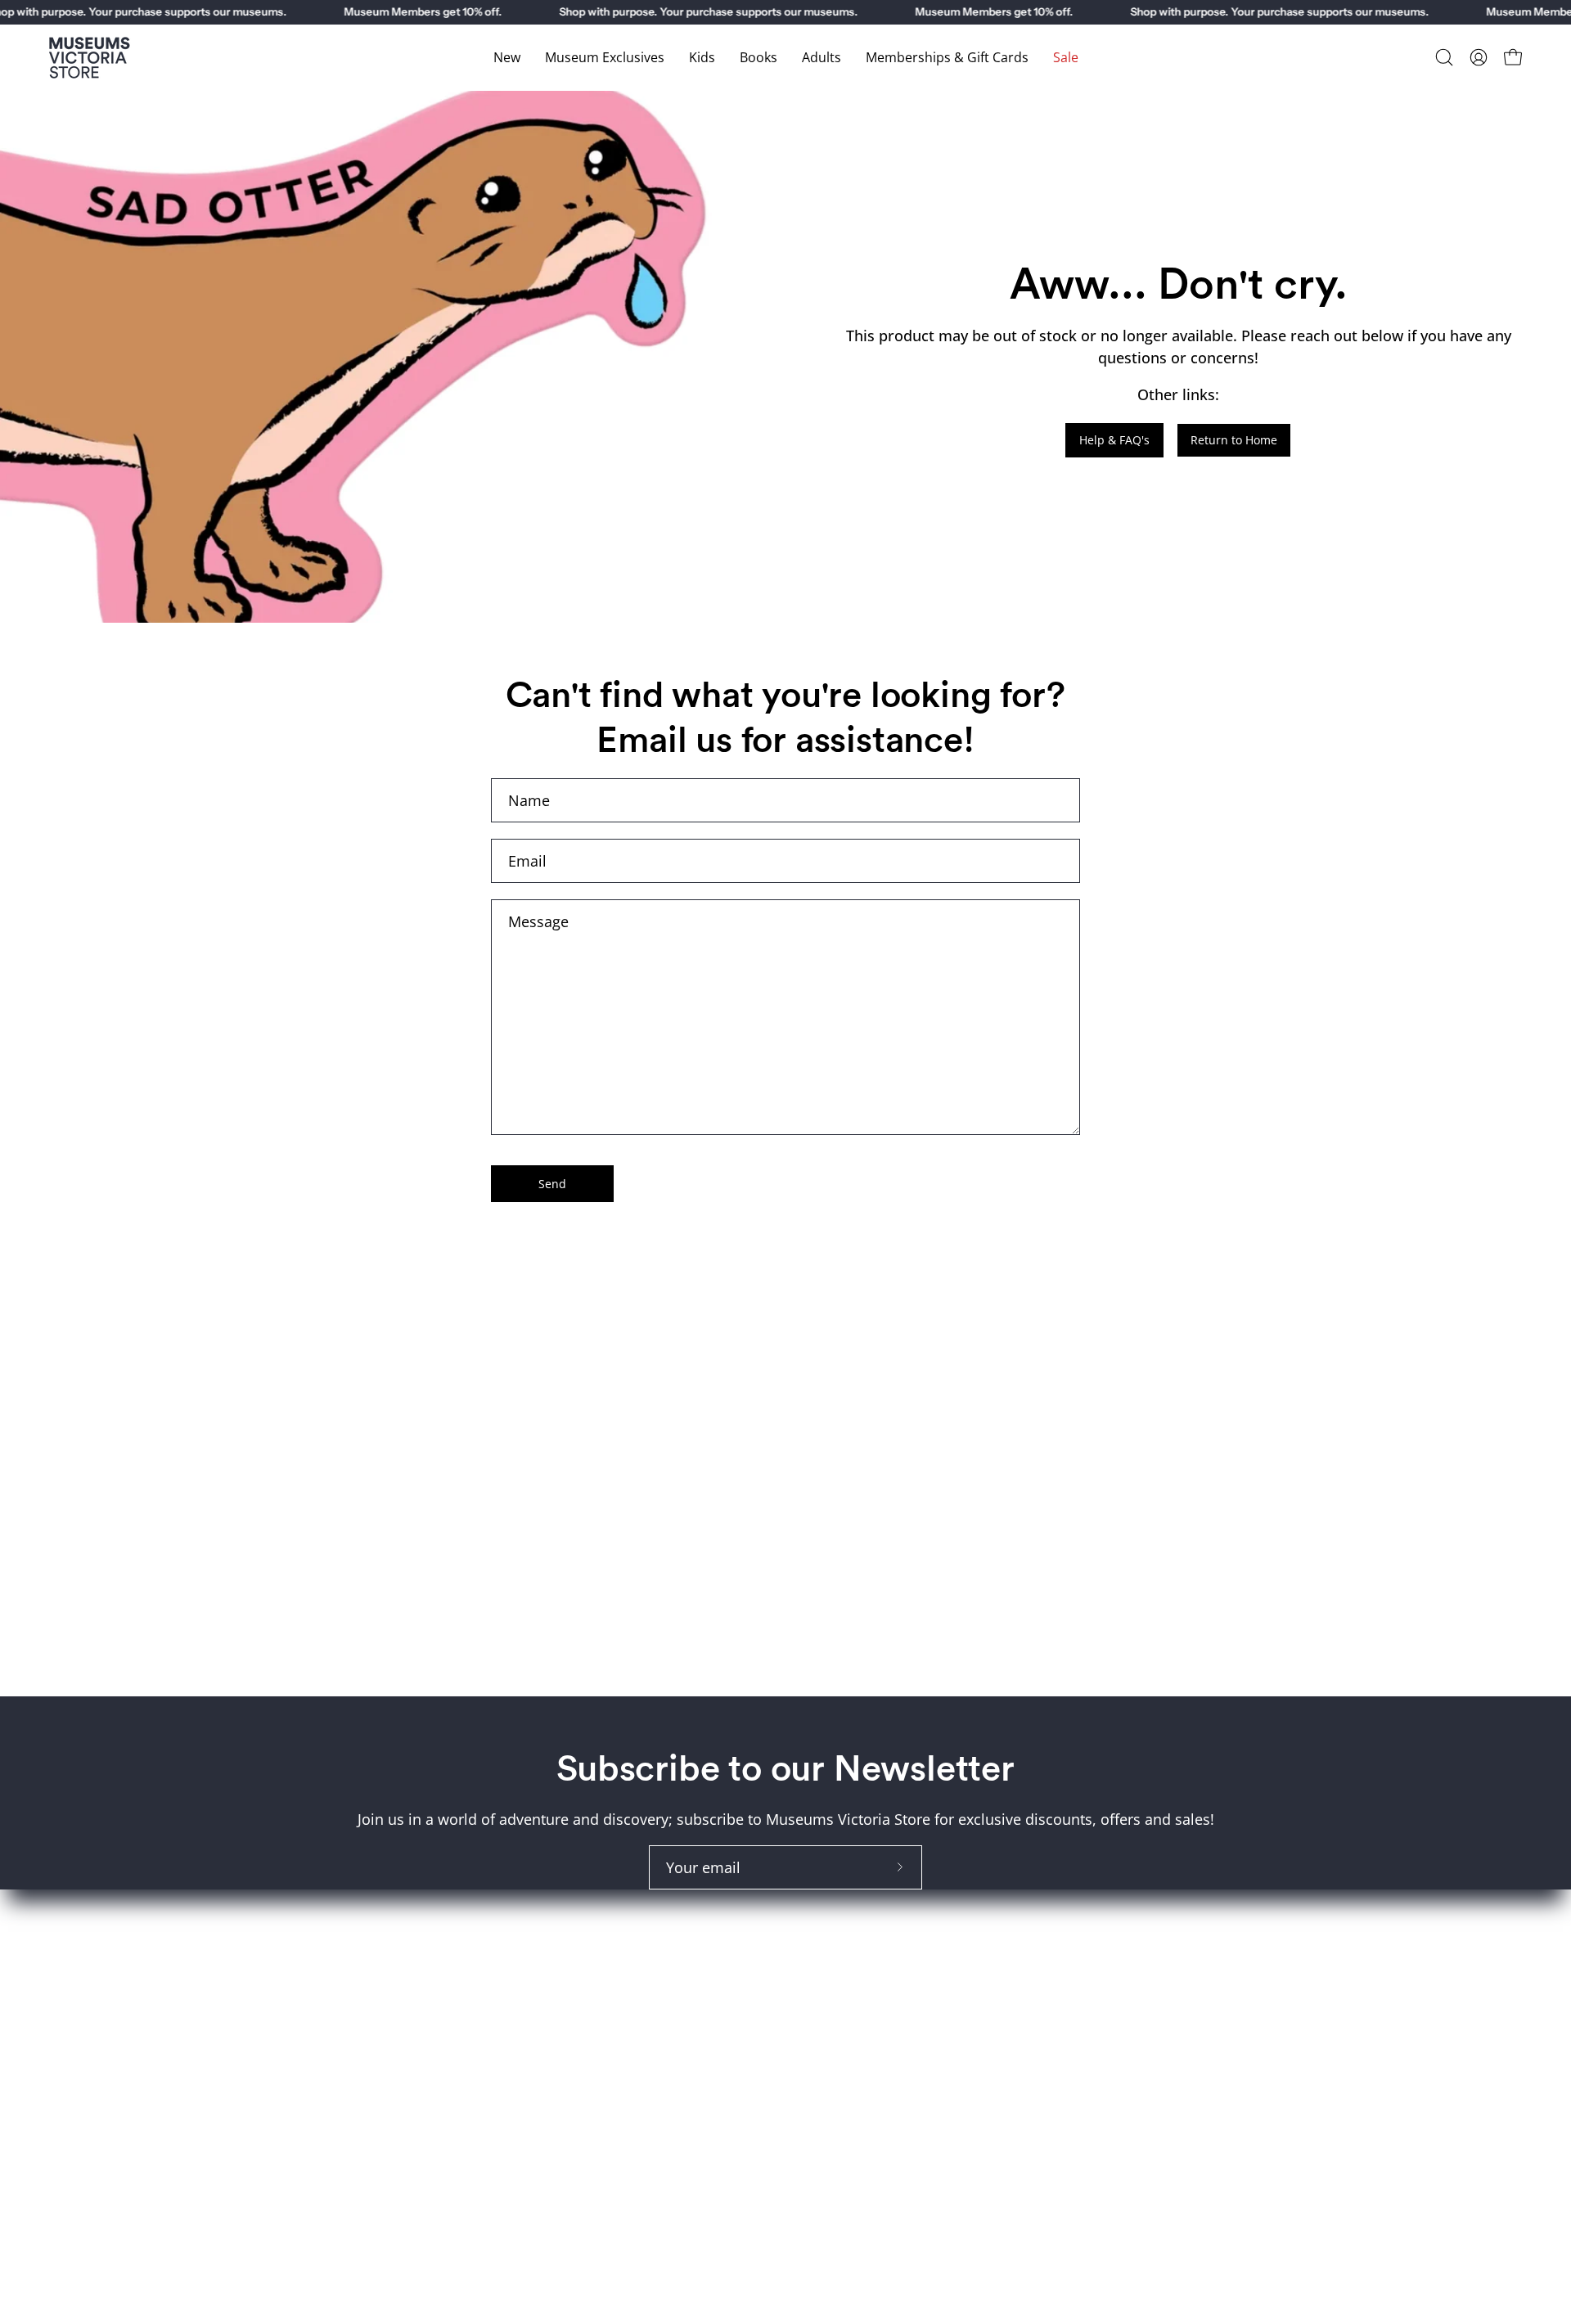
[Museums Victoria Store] (90, 58)
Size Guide (838, 1891)
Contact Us (839, 2040)
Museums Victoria (1142, 1951)
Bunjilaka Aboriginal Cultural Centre (1203, 1921)
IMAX (1097, 1891)
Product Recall (851, 1980)
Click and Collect (858, 1921)
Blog (817, 2070)
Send (552, 1184)
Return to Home (1234, 440)
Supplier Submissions (877, 2010)
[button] (1444, 57)
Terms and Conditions (878, 1951)
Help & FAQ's (1114, 440)
